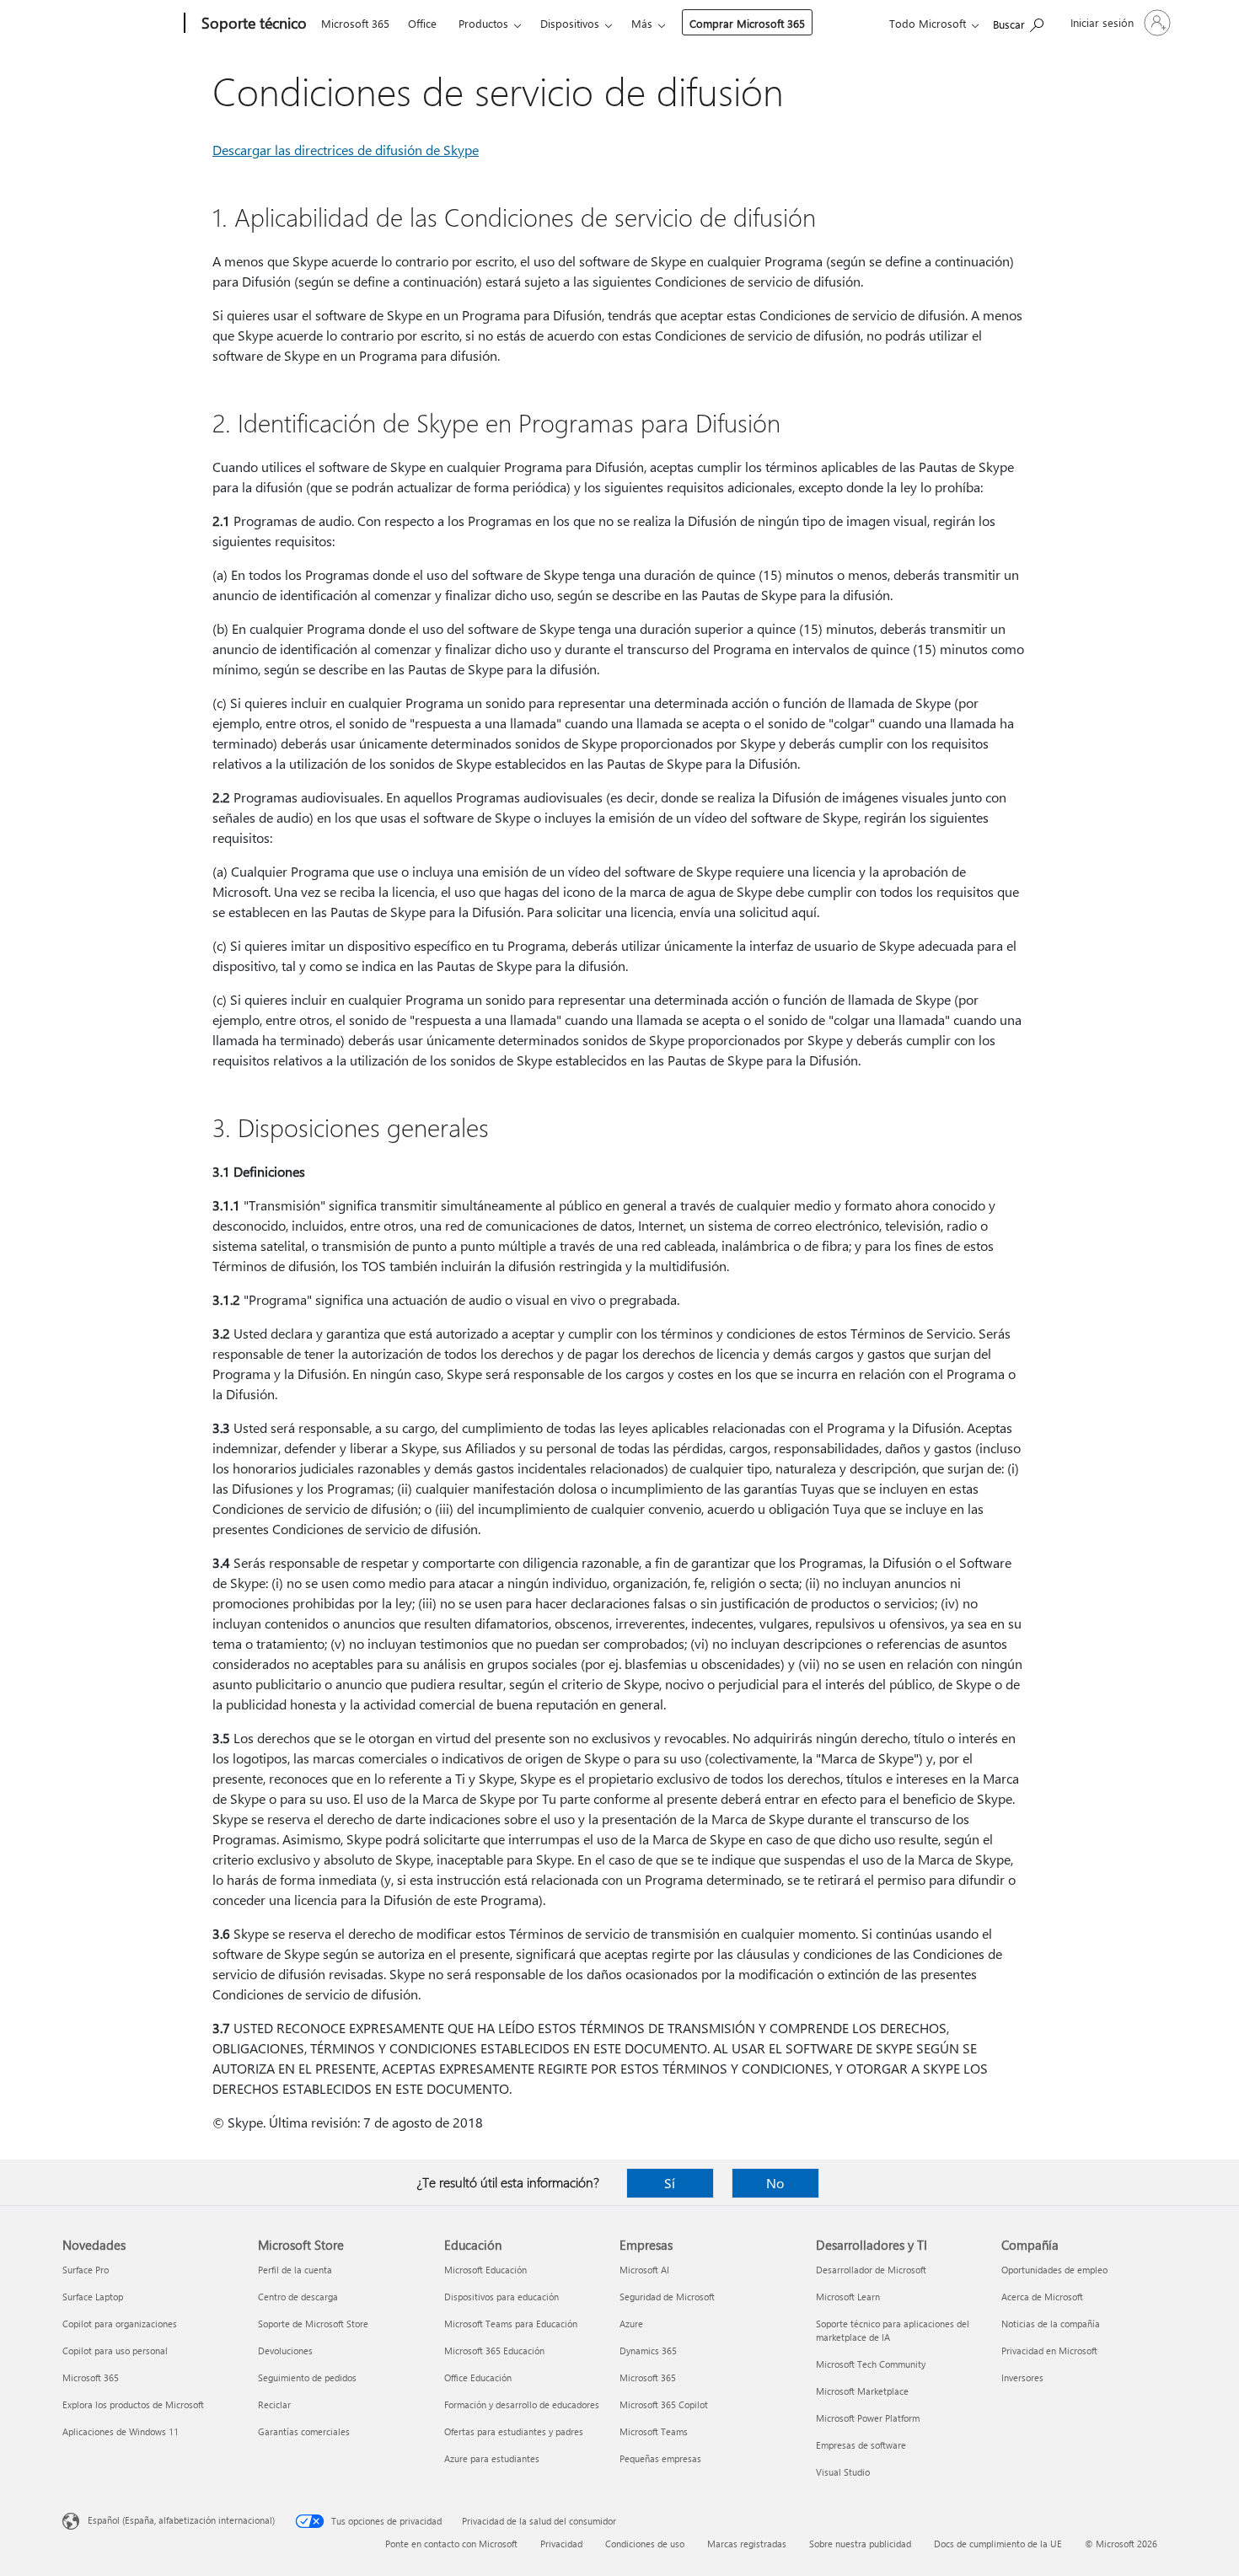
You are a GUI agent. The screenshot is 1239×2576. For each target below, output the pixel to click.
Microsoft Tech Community (871, 2364)
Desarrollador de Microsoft (871, 2270)
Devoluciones (285, 2351)
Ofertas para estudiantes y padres (514, 2431)
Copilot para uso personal (115, 2351)
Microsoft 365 (355, 23)
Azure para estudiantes (492, 2458)
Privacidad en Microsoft (1049, 2351)
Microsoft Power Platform (868, 2418)
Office (422, 23)
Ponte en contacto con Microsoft (451, 2544)
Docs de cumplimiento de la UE (998, 2544)
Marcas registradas (747, 2544)
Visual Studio (843, 2472)
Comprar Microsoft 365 (747, 23)
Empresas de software (861, 2445)
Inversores (1022, 2377)
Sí (670, 2183)
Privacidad (561, 2544)
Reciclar (274, 2404)
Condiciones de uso (645, 2544)
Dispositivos (570, 23)
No (775, 2183)
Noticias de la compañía (1051, 2324)
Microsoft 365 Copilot (664, 2404)
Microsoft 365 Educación (494, 2351)
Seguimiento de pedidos (307, 2377)
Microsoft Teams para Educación (511, 2324)
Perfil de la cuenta (295, 2270)
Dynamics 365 (648, 2351)
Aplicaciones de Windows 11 (121, 2431)
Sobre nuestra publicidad (860, 2544)
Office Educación (478, 2377)
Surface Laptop (93, 2297)
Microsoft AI (644, 2270)
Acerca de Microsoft (1042, 2297)
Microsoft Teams (654, 2431)
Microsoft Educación (485, 2270)
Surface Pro (86, 2270)
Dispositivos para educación (501, 2297)
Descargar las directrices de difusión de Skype (346, 150)
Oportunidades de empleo (1054, 2270)
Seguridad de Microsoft (667, 2297)
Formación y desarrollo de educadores (522, 2404)
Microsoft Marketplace (862, 2391)
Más (642, 23)
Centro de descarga (298, 2297)
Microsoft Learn (848, 2297)
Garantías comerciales (304, 2431)
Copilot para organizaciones (120, 2324)
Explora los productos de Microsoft (133, 2404)
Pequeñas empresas (660, 2458)
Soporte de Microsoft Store (313, 2324)
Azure (631, 2324)
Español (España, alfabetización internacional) (181, 2520)
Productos (483, 23)
